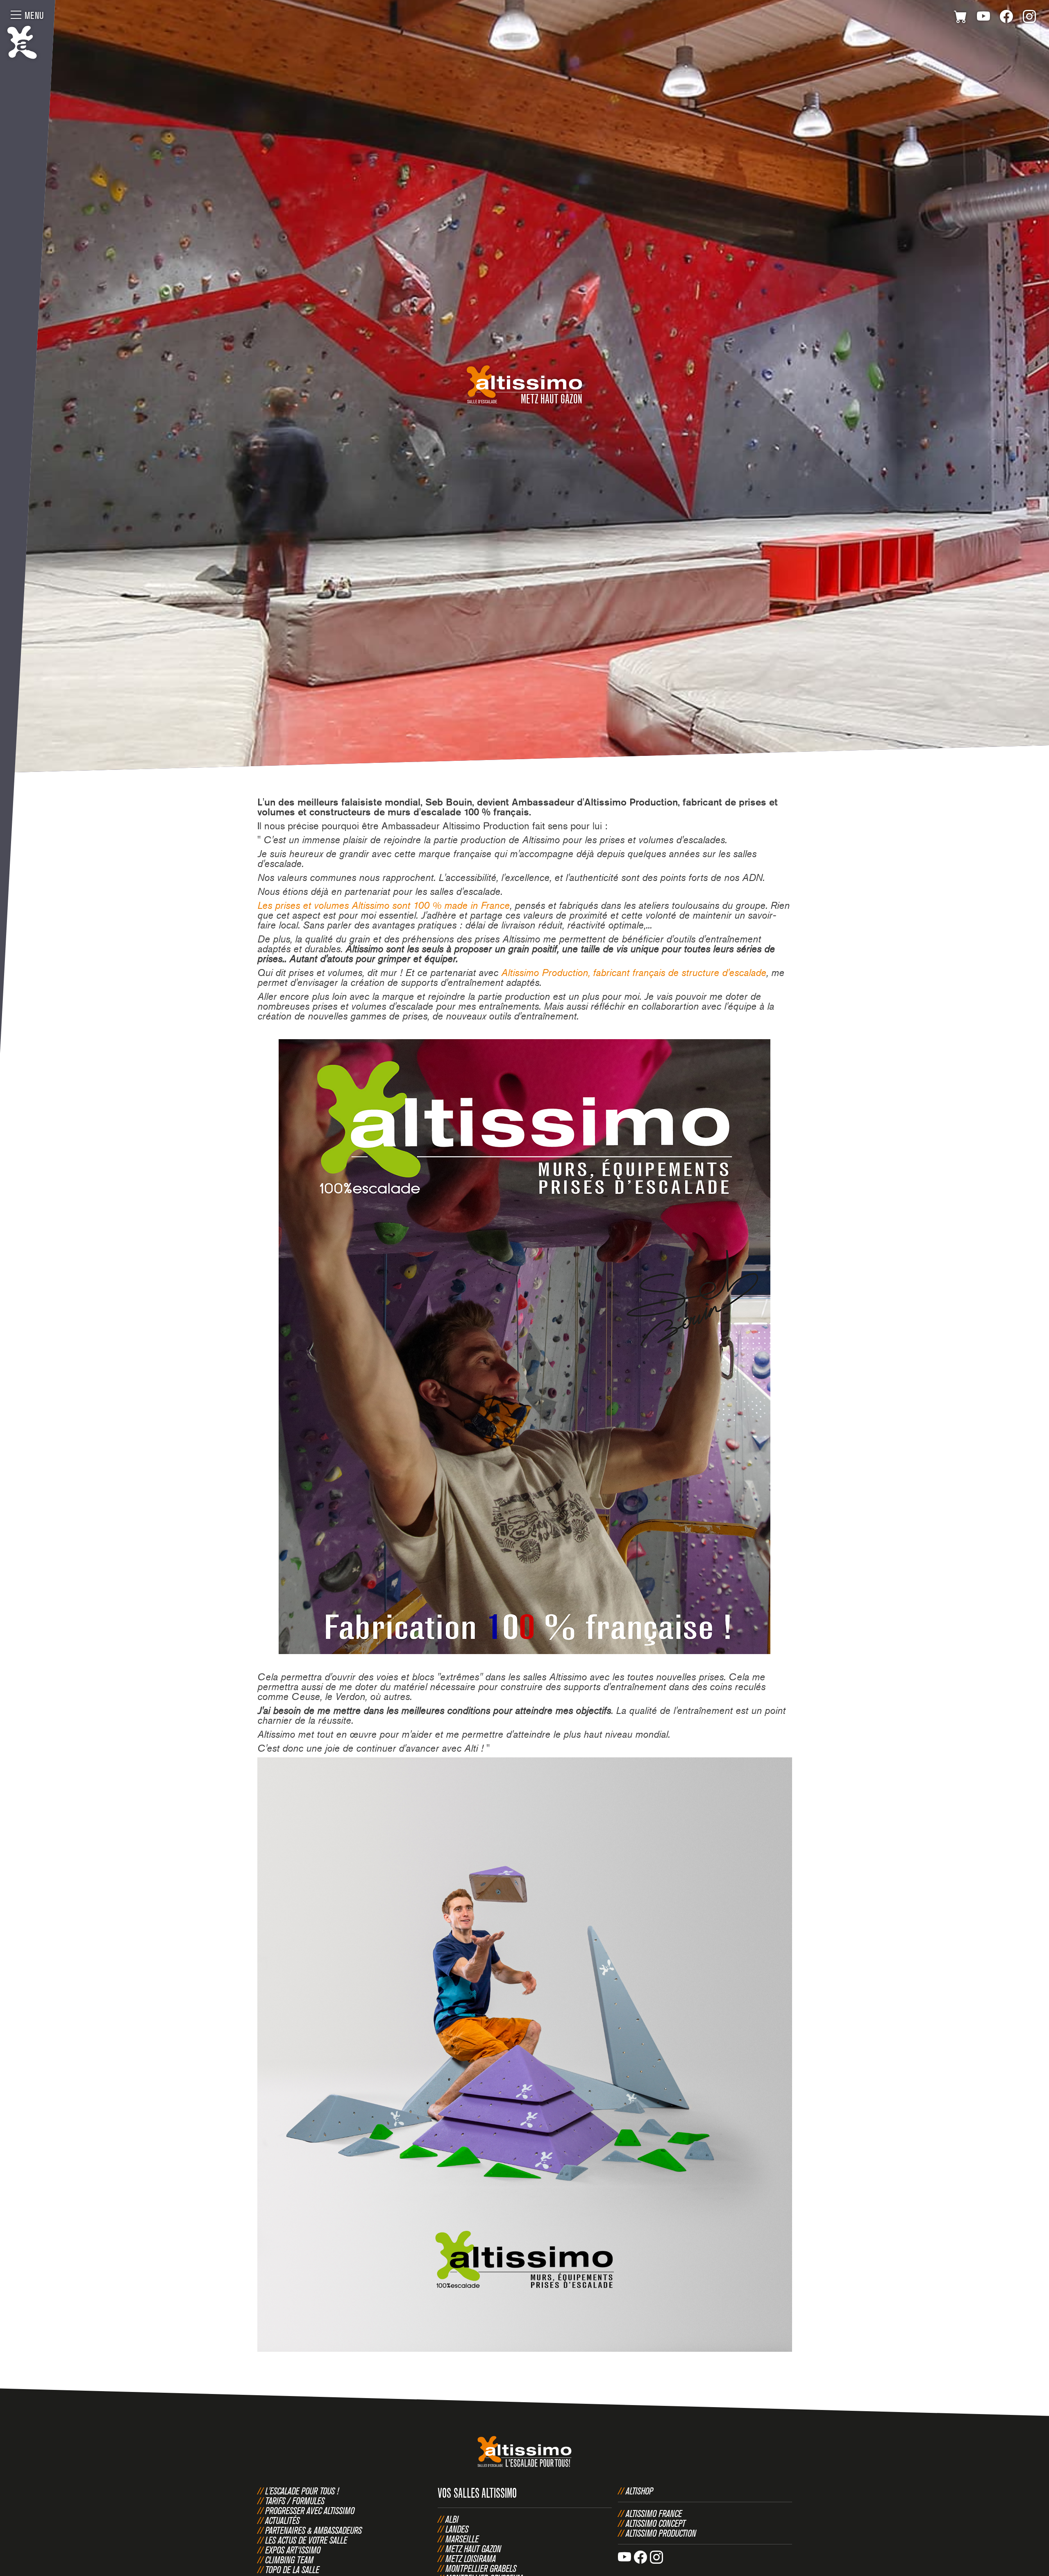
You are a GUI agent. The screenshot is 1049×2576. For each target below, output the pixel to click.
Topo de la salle (292, 2569)
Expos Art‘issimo (293, 2550)
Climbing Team (289, 2560)
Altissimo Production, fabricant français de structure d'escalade (634, 973)
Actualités (282, 2520)
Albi (452, 2519)
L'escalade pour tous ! (302, 2491)
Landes (457, 2529)
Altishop (639, 2491)
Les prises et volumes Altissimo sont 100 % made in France (384, 905)
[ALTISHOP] (960, 18)
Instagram (1029, 18)
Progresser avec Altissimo (310, 2510)
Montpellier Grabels (481, 2568)
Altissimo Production (661, 2533)
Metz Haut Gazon (473, 2549)
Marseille (462, 2539)
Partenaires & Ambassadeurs (313, 2530)
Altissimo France (654, 2513)
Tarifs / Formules (295, 2501)
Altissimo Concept (656, 2523)
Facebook (1006, 18)
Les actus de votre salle (306, 2540)
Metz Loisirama (471, 2558)
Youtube (983, 18)
